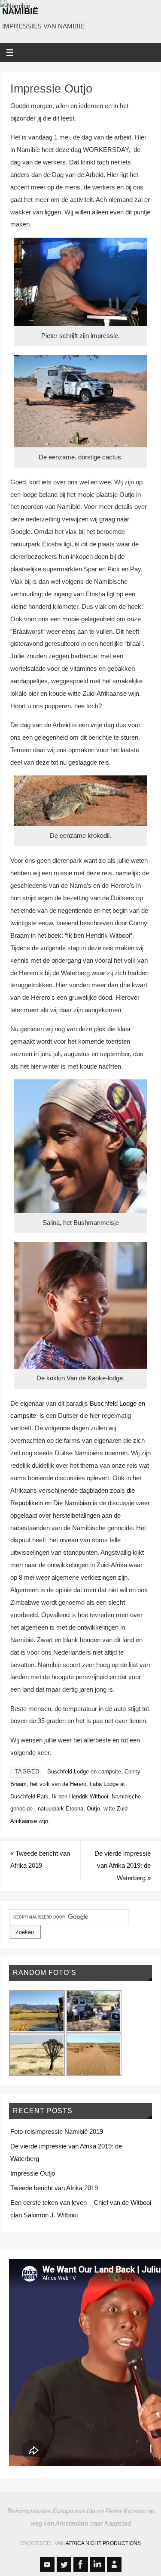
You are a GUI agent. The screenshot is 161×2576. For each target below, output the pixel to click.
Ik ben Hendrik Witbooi (80, 1796)
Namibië (20, 11)
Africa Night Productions (103, 2543)
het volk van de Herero (58, 1784)
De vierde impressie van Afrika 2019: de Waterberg (123, 1866)
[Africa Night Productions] (114, 2564)
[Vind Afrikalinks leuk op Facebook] (81, 2564)
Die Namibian (72, 1503)
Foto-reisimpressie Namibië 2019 (57, 2131)
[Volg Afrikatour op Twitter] (64, 2564)
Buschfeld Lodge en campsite (84, 1772)
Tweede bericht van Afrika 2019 (40, 1860)
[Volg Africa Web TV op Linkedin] (97, 2564)
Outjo (93, 1809)
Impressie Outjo (33, 2173)
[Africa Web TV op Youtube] (47, 2564)
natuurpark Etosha (61, 1809)
